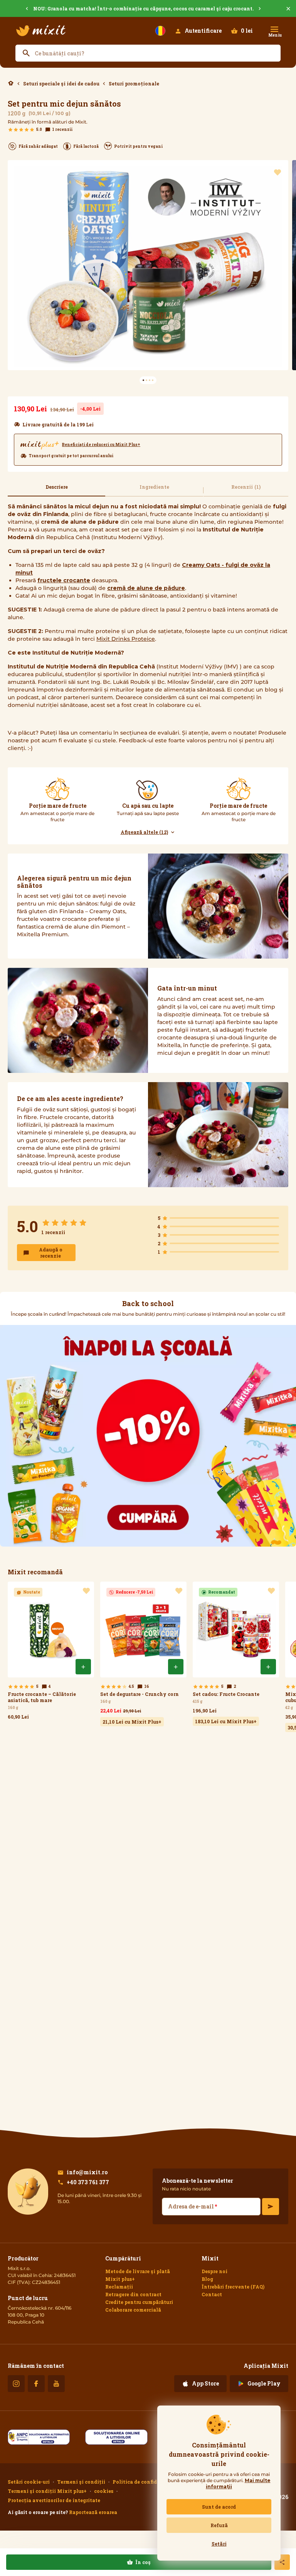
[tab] (56, 490)
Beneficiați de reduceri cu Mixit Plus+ (101, 445)
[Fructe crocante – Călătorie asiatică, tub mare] (51, 1652)
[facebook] (36, 2384)
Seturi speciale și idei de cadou (61, 84)
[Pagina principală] (41, 31)
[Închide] (288, 9)
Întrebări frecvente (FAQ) (233, 2287)
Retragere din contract (133, 2294)
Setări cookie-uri (29, 2482)
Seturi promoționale (134, 84)
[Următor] (277, 9)
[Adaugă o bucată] (83, 1667)
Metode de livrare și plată (138, 2271)
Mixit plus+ (120, 2279)
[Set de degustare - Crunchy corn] (143, 1654)
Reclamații (119, 2287)
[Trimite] (271, 2207)
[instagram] (16, 2384)
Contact (212, 2294)
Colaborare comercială (133, 2310)
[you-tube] (56, 2384)
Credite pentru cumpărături (139, 2302)
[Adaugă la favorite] (277, 172)
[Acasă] (11, 83)
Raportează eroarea (93, 2512)
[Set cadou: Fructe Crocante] (236, 1654)
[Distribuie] (282, 2562)
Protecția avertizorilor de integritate (54, 2500)
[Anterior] (9, 9)
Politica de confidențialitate (149, 2482)
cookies (104, 2491)
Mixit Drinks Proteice (126, 639)
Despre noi (214, 2271)
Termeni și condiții (81, 2482)
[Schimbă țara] (160, 31)
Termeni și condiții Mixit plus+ (47, 2491)
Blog (207, 2279)
